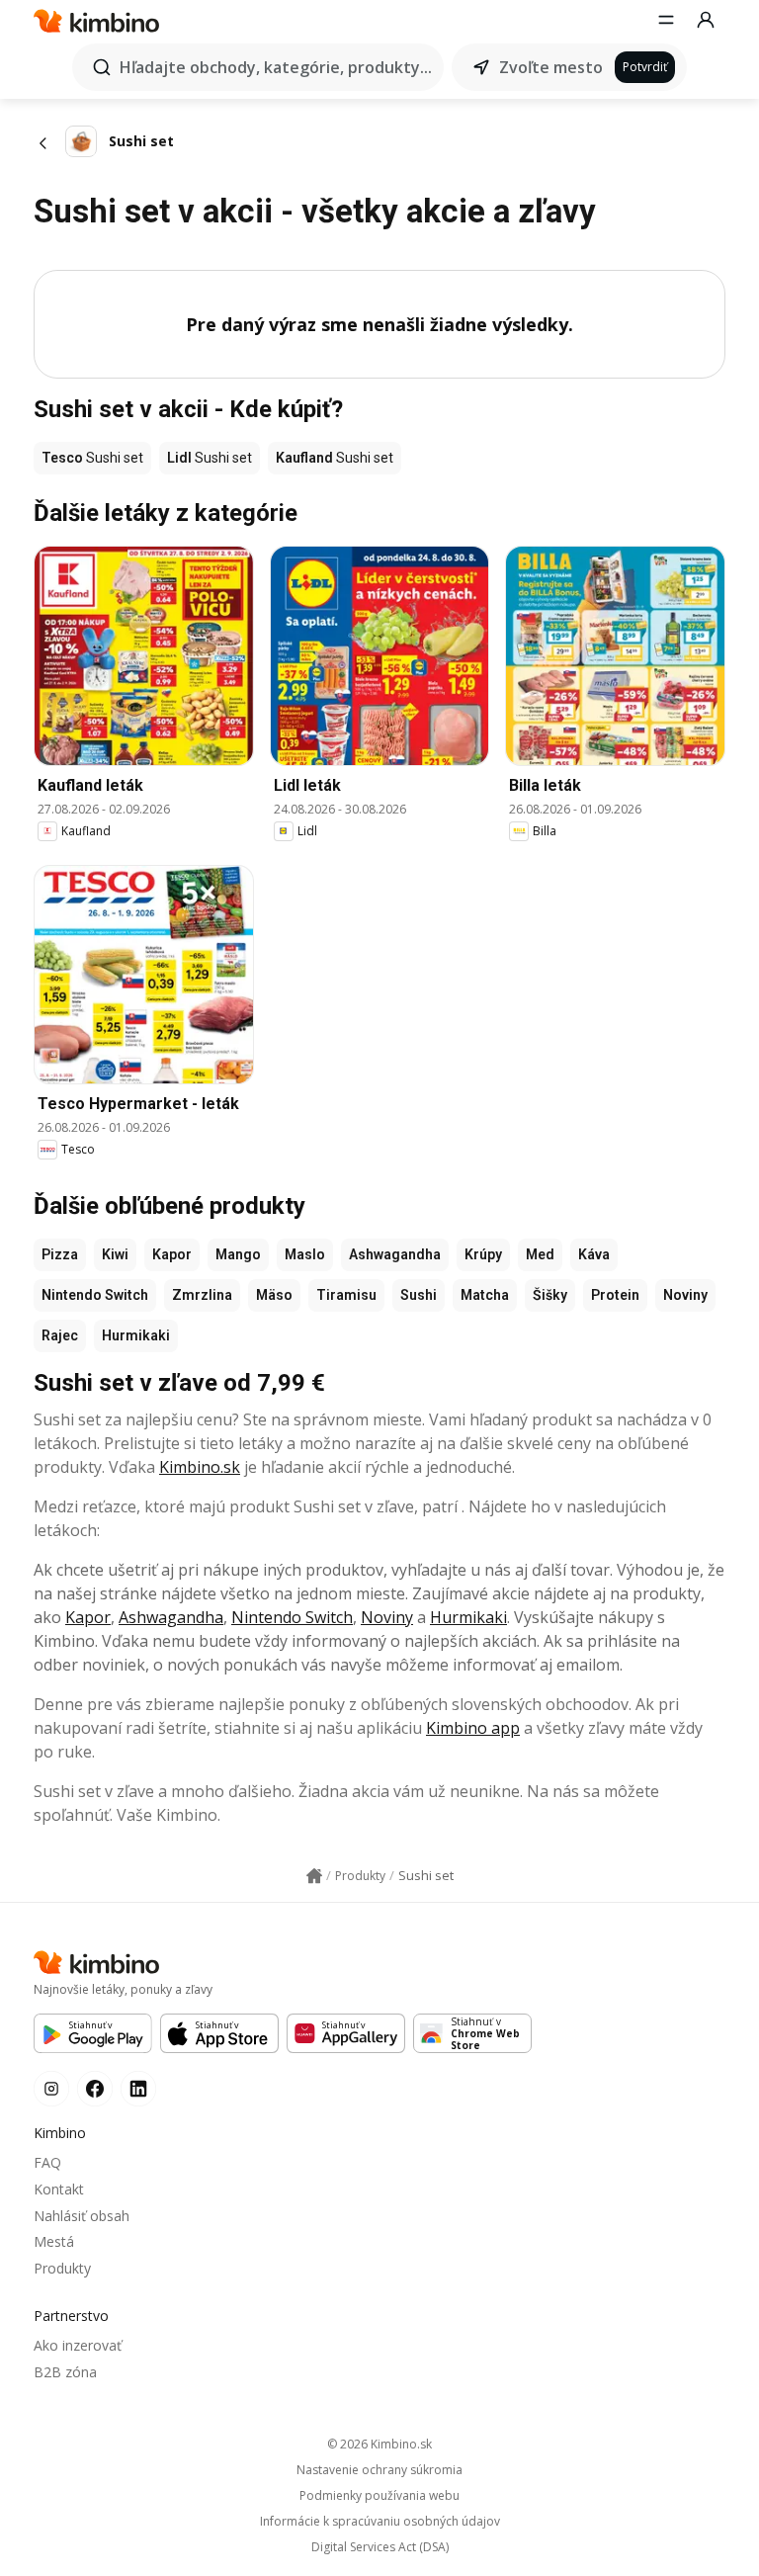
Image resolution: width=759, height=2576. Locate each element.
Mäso (274, 1295)
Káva (594, 1254)
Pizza (60, 1254)
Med (540, 1254)
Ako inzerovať (78, 2345)
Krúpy (483, 1254)
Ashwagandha (395, 1254)
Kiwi (115, 1254)
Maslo (305, 1254)
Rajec (60, 1335)
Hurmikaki (136, 1335)
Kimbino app (473, 1728)
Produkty (62, 2268)
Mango (238, 1254)
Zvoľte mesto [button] (551, 67)
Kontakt (59, 2189)
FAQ (47, 2162)
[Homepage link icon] (314, 1876)
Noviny (685, 1295)
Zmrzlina (202, 1295)
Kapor (172, 1254)
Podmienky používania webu (379, 2496)
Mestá (54, 2241)
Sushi (419, 1295)
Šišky (550, 1295)
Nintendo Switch (95, 1295)
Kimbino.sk (200, 1467)
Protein (615, 1295)
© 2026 (379, 2444)
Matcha (485, 1295)
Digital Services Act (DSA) (380, 2547)
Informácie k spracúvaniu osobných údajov (380, 2522)
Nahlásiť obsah (82, 2216)
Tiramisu (346, 1295)
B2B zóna (65, 2372)
